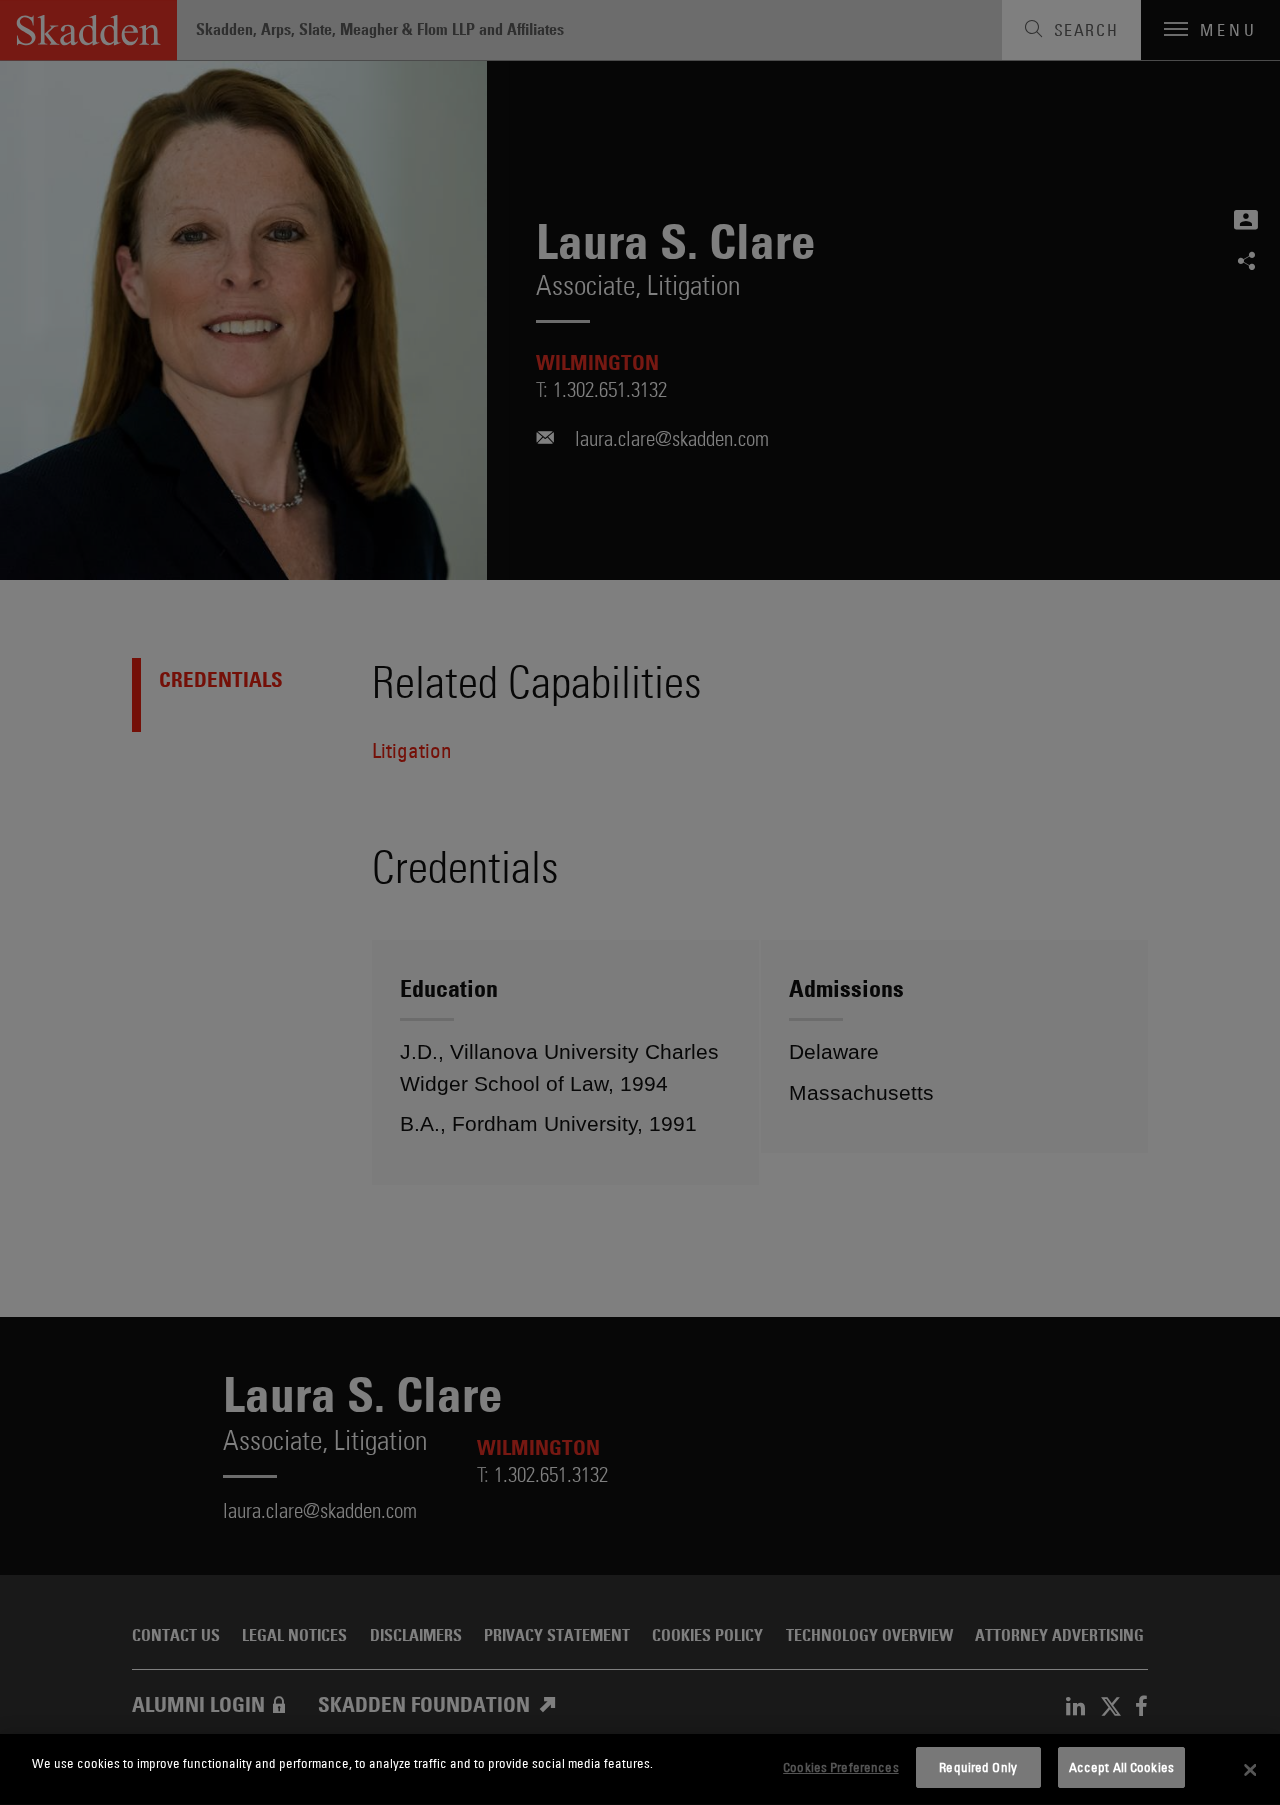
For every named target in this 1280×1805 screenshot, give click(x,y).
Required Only (978, 1767)
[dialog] (640, 1769)
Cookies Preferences (840, 1767)
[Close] (1250, 1770)
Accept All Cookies (1121, 1767)
